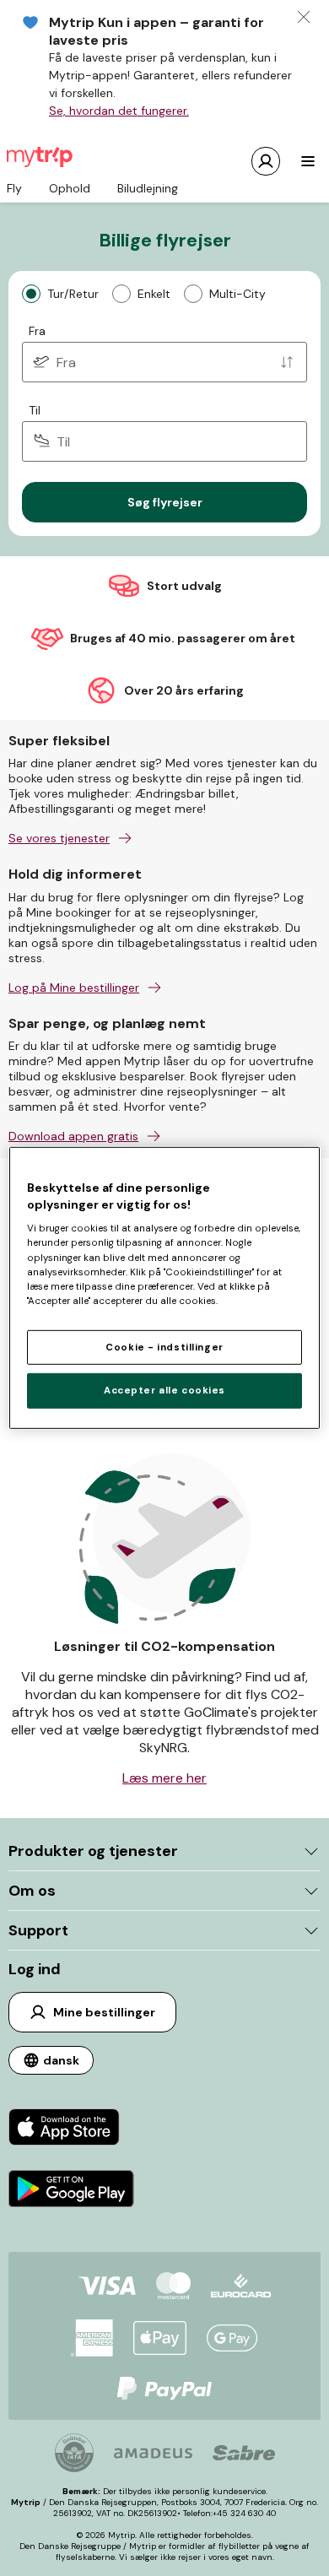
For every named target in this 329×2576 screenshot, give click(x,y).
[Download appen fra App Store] (71, 2129)
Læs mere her (164, 1778)
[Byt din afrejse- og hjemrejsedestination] (287, 362)
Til (35, 410)
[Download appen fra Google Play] (71, 2191)
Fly (14, 188)
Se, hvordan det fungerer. (119, 111)
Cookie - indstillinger (164, 1347)
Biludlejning (148, 188)
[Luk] (304, 17)
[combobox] (164, 362)
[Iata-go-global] (74, 2453)
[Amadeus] (153, 2453)
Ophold (70, 188)
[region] (165, 1288)
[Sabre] (244, 2453)
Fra (37, 331)
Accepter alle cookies (164, 1391)
